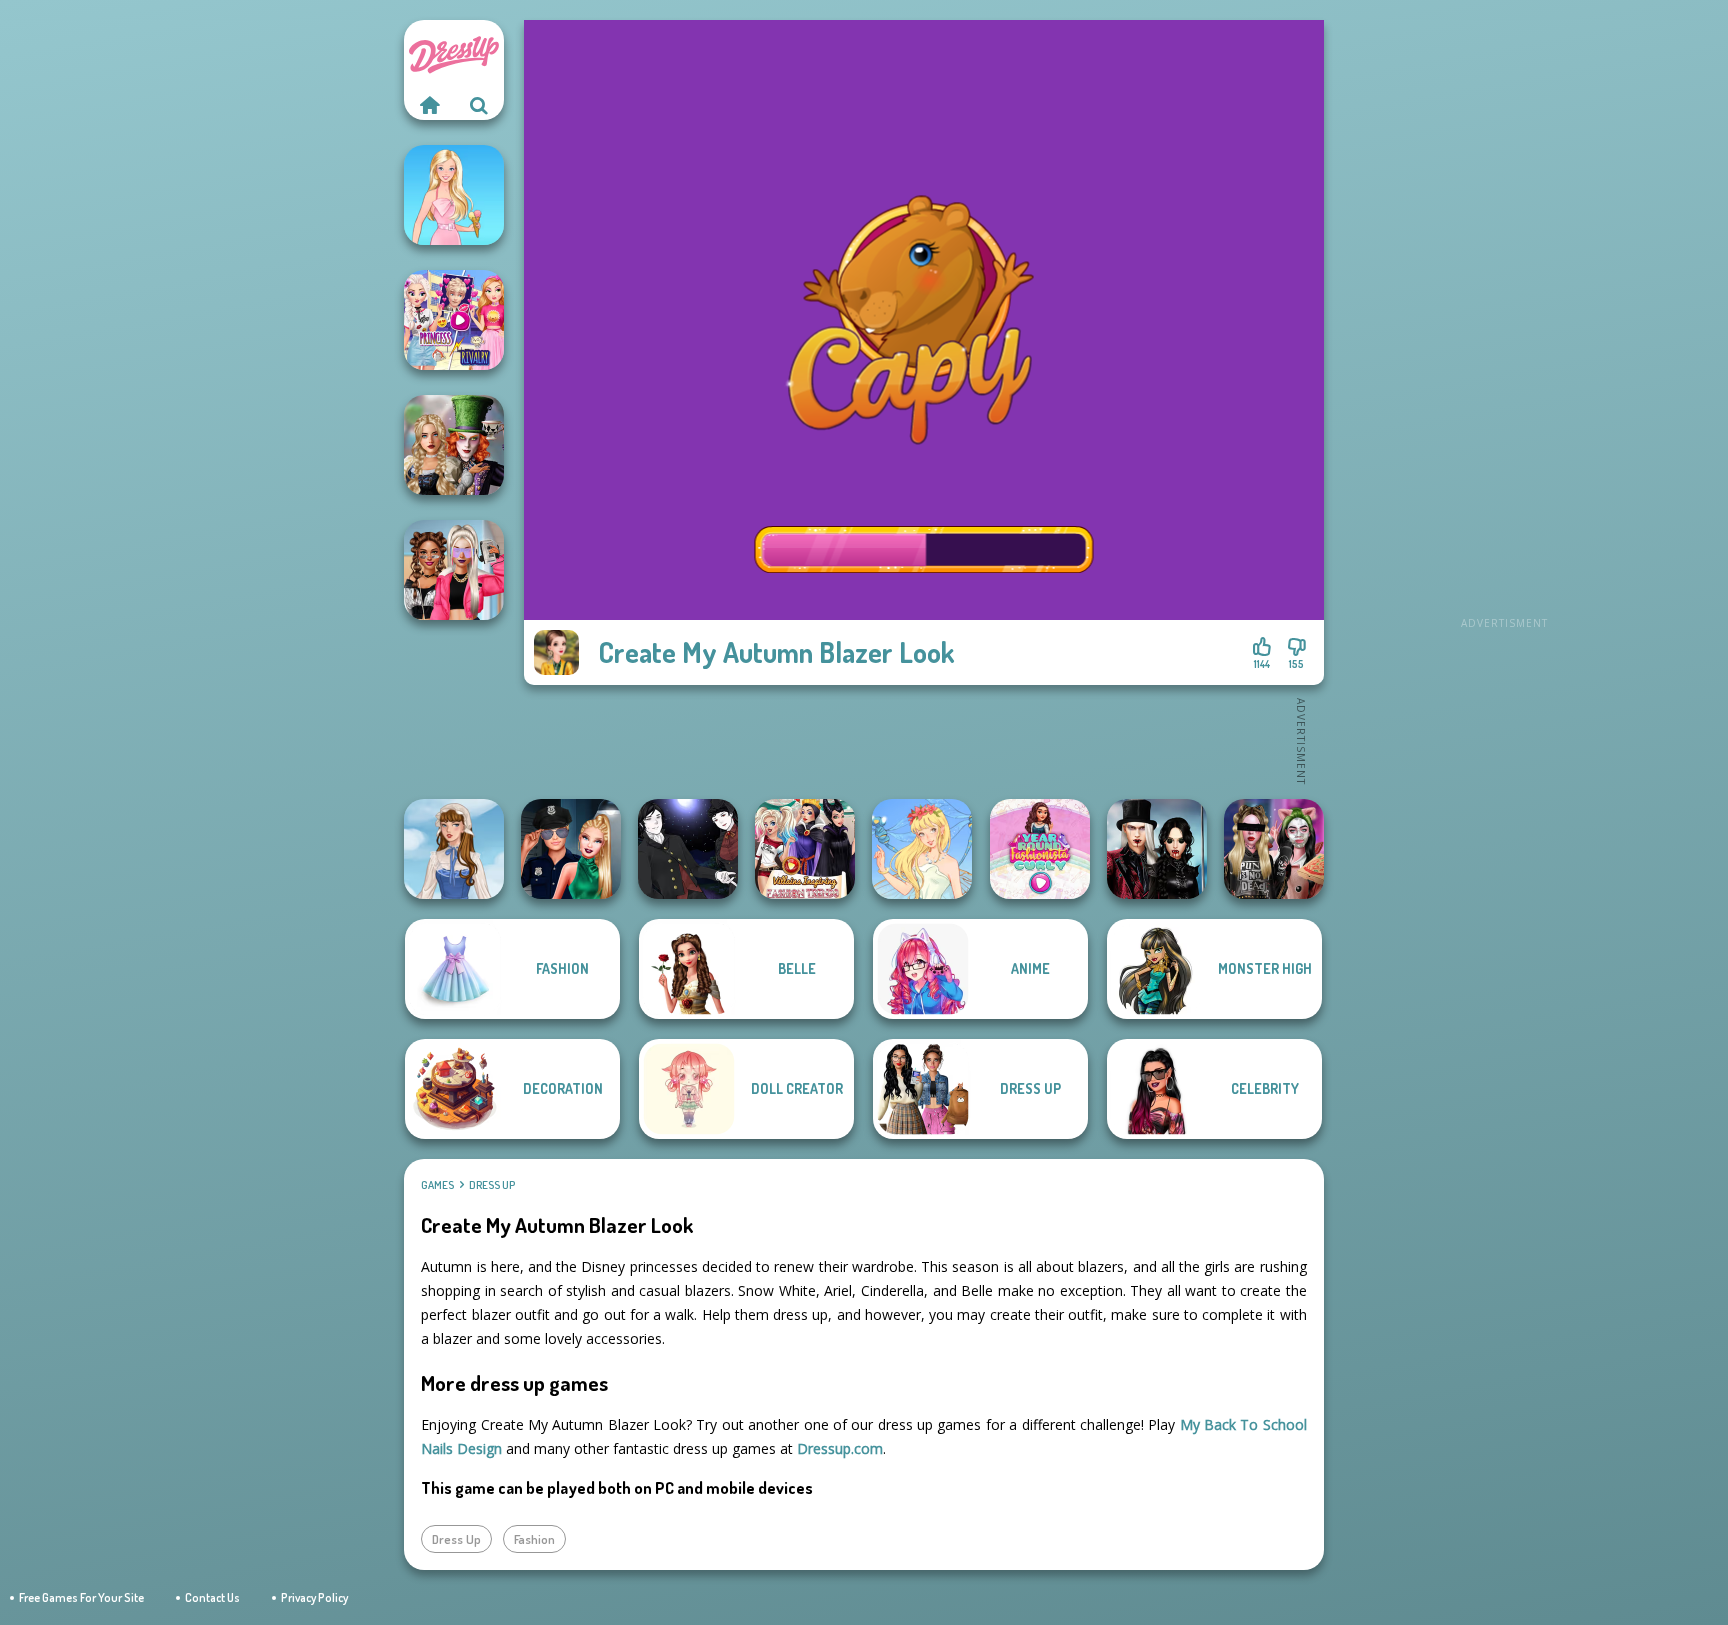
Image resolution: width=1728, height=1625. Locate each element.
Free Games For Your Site (81, 1597)
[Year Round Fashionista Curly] (1040, 849)
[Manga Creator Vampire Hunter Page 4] (688, 849)
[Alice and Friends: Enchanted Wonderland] (454, 445)
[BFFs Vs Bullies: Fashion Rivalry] (454, 570)
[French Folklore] (454, 849)
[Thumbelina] (922, 849)
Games (437, 1185)
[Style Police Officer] (571, 849)
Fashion (534, 1539)
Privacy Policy (314, 1597)
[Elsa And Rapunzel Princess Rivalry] (454, 320)
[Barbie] (454, 195)
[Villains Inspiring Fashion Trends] (805, 849)
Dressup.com (840, 1448)
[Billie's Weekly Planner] (1274, 849)
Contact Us (212, 1597)
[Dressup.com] (429, 105)
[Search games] (479, 105)
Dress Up (492, 1185)
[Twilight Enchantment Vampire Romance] (1157, 849)
